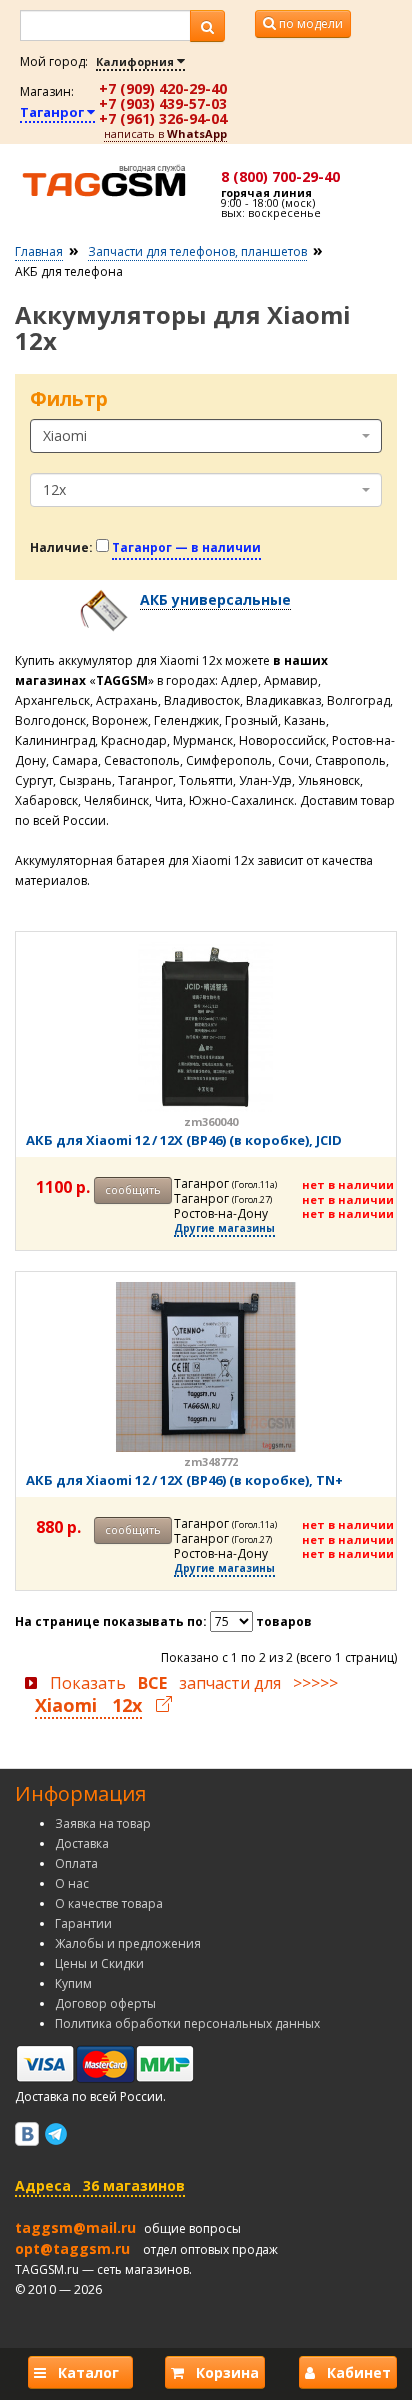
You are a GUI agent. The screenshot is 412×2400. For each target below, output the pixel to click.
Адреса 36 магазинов (100, 2185)
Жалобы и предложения (128, 1943)
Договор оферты (105, 2003)
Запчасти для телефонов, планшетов (197, 251)
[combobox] (206, 436)
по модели (309, 23)
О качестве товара (109, 1903)
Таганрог (53, 112)
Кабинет (353, 2372)
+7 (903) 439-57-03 (163, 103)
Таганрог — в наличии (186, 547)
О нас (72, 1883)
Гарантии (83, 1923)
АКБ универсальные (215, 599)
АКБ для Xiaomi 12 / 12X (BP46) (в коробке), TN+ (184, 1480)
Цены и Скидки (99, 1963)
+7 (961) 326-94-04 (163, 118)
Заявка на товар (103, 1823)
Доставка (82, 1843)
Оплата (76, 1863)
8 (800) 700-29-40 (280, 176)
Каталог (86, 2372)
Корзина (221, 2372)
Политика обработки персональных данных (187, 2023)
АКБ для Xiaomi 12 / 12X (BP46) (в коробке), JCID (184, 1140)
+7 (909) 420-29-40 (163, 88)
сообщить (133, 1189)
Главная (39, 251)
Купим (73, 1983)
